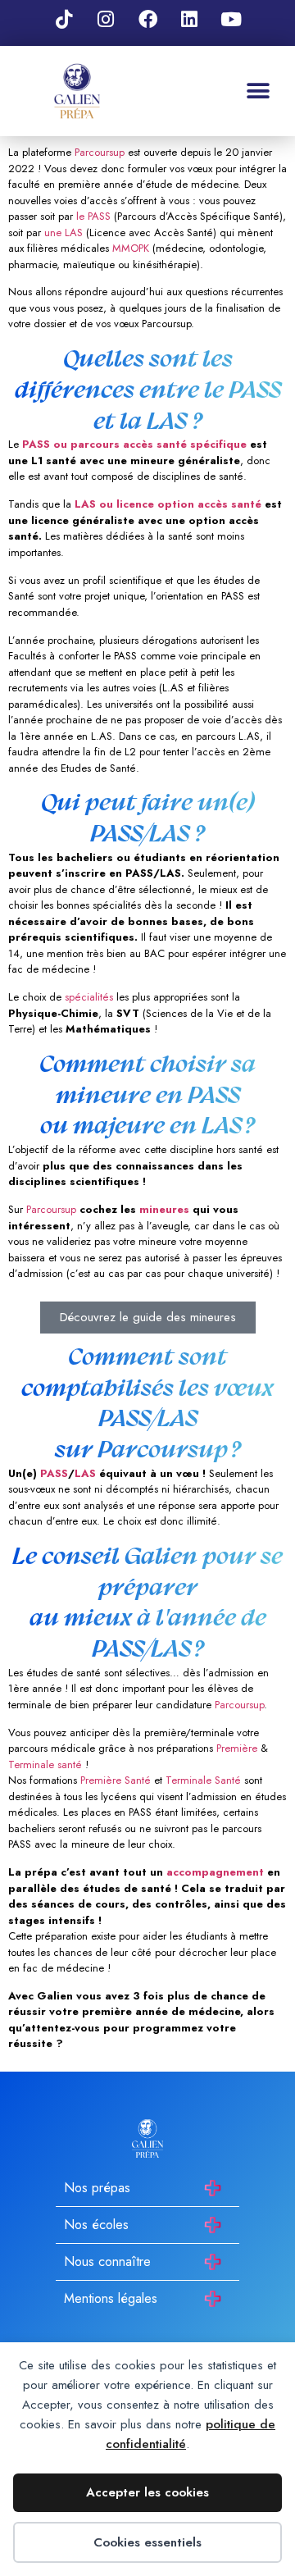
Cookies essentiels (147, 2542)
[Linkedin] (189, 19)
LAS (85, 1473)
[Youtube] (231, 19)
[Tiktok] (64, 19)
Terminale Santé (203, 1780)
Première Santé (114, 1780)
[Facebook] (147, 19)
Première (237, 1748)
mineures (164, 1209)
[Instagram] (106, 19)
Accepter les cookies (147, 2492)
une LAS (64, 233)
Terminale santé (45, 1764)
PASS (54, 1473)
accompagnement (215, 1872)
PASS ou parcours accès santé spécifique (133, 444)
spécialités (89, 997)
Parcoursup (100, 152)
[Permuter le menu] (258, 91)
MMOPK (131, 248)
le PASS (93, 216)
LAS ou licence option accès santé (168, 504)
